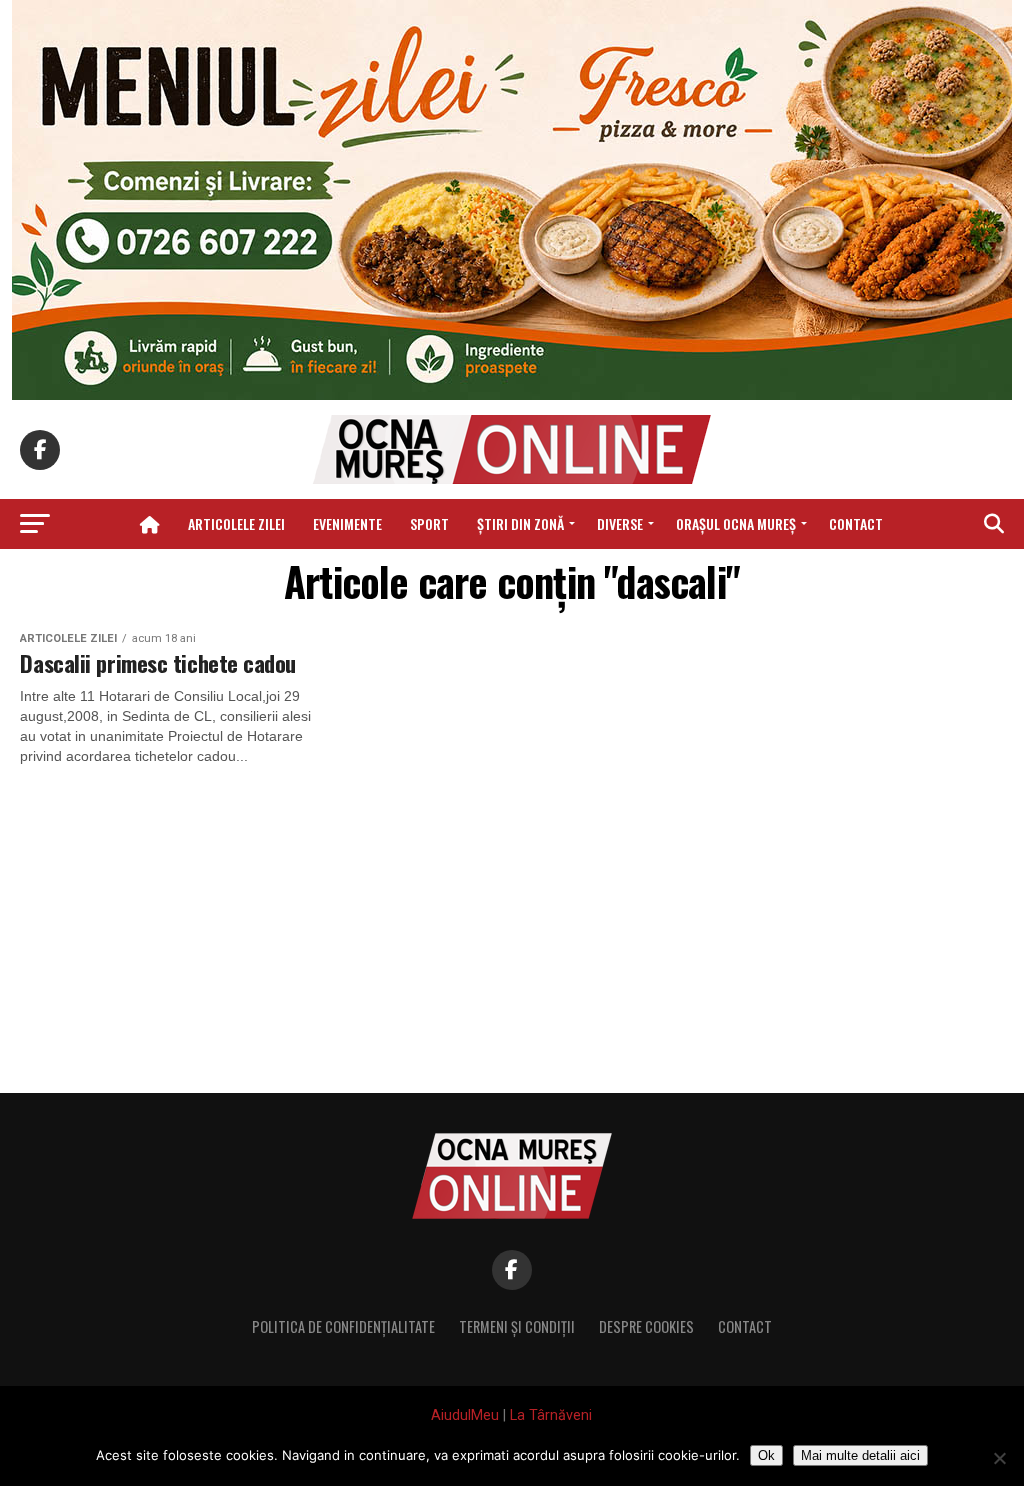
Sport (429, 523)
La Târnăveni (551, 1415)
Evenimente (347, 523)
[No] (999, 1458)
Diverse (620, 523)
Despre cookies (646, 1326)
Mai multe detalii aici (860, 1455)
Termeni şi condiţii (517, 1326)
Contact (856, 523)
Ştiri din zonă (520, 523)
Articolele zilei (236, 523)
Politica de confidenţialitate (343, 1326)
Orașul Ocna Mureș (736, 523)
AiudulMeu (465, 1415)
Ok (766, 1455)
